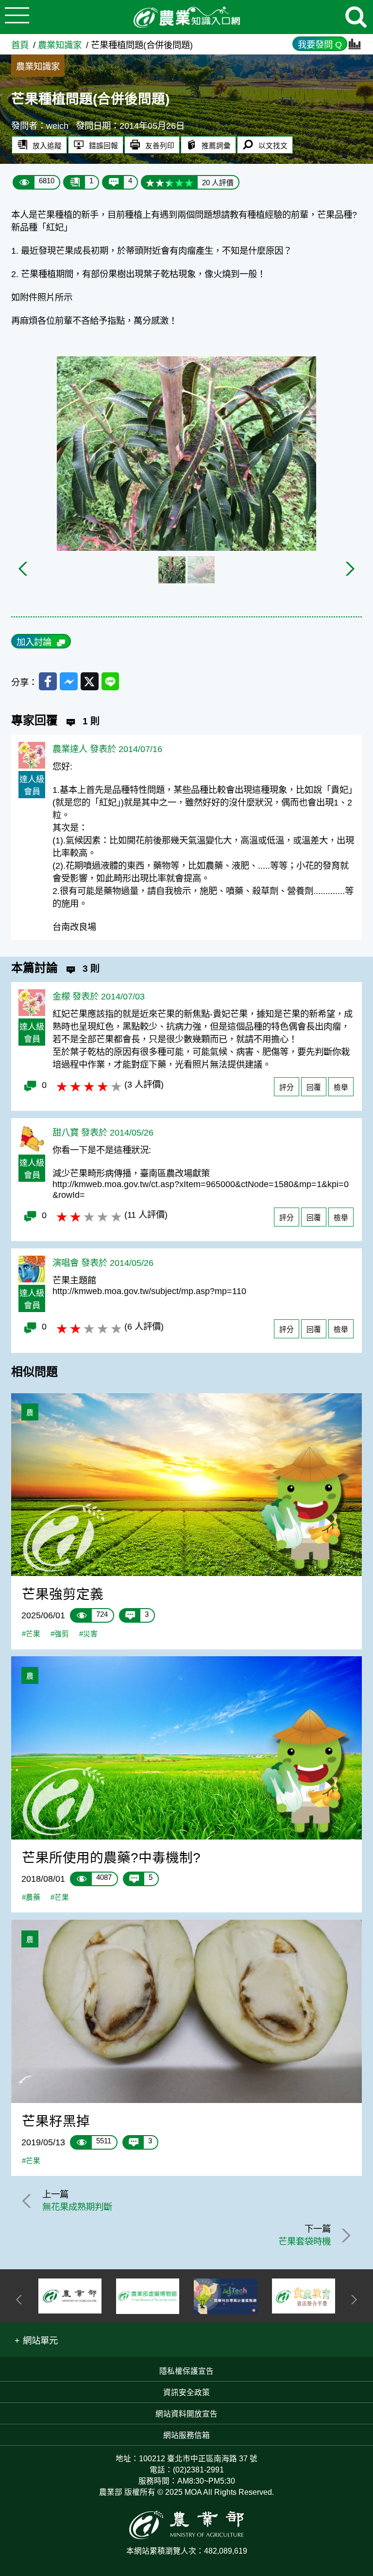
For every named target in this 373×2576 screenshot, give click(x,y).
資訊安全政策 (186, 2392)
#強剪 (60, 1634)
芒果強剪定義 (63, 1594)
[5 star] (189, 182)
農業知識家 (60, 45)
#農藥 (31, 1897)
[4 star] (179, 182)
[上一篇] (28, 2201)
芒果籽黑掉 (56, 2121)
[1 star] (150, 182)
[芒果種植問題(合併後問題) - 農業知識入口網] (186, 17)
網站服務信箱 (186, 2435)
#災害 (88, 1634)
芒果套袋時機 (305, 2241)
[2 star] (160, 182)
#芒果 (31, 1634)
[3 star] (170, 182)
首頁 (20, 45)
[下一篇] (344, 2235)
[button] (36, 2340)
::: (369, 39)
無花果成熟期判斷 (77, 2207)
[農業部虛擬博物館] (148, 2296)
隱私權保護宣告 (186, 2371)
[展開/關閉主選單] (17, 17)
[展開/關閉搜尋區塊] (356, 17)
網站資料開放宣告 (186, 2414)
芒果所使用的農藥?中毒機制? (111, 1858)
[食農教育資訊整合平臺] (304, 2296)
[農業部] (70, 2296)
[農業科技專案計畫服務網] (225, 2296)
